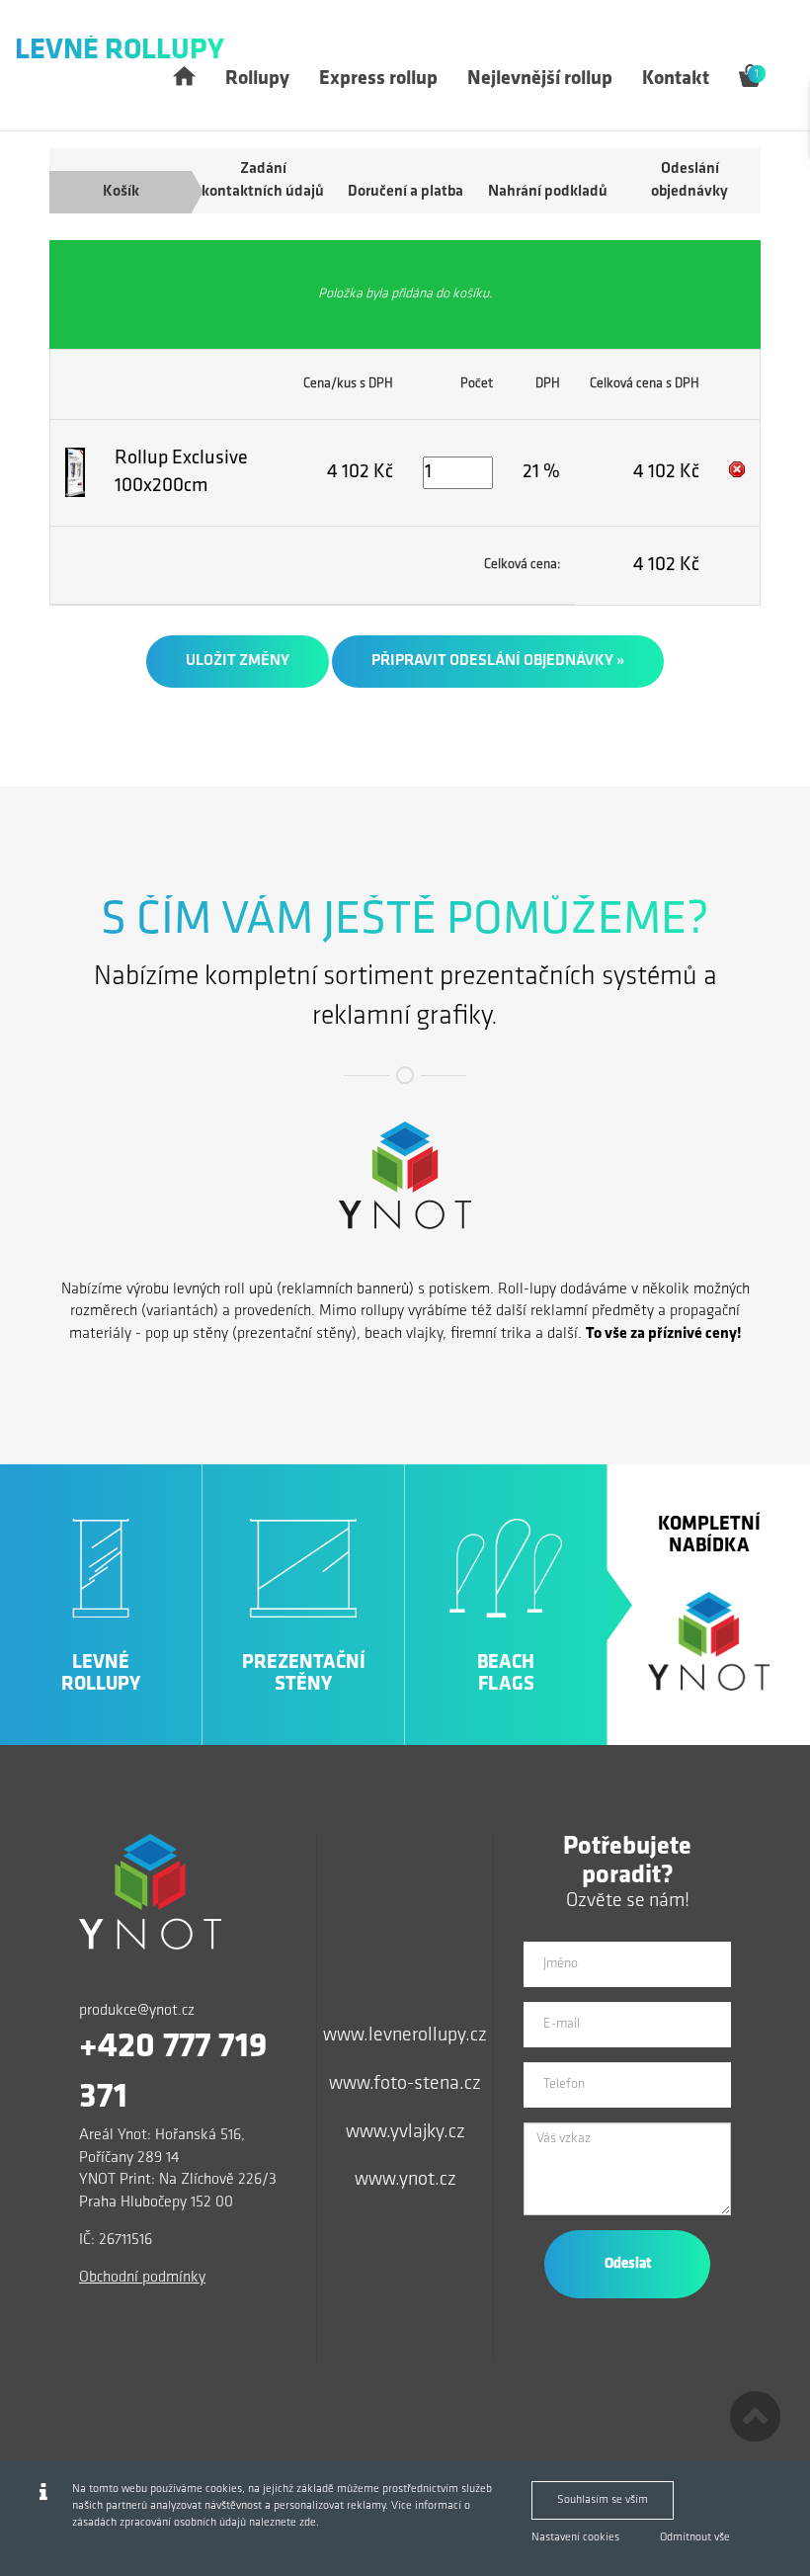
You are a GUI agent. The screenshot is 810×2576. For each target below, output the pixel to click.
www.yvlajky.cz (405, 2132)
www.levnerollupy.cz (405, 2036)
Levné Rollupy (120, 51)
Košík (121, 192)
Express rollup (378, 79)
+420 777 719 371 (173, 2073)
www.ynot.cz (405, 2180)
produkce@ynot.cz (137, 2011)
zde (308, 2523)
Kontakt (676, 79)
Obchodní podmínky (142, 2278)
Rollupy (257, 79)
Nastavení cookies (575, 2537)
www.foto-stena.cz (405, 2084)
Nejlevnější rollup (540, 79)
